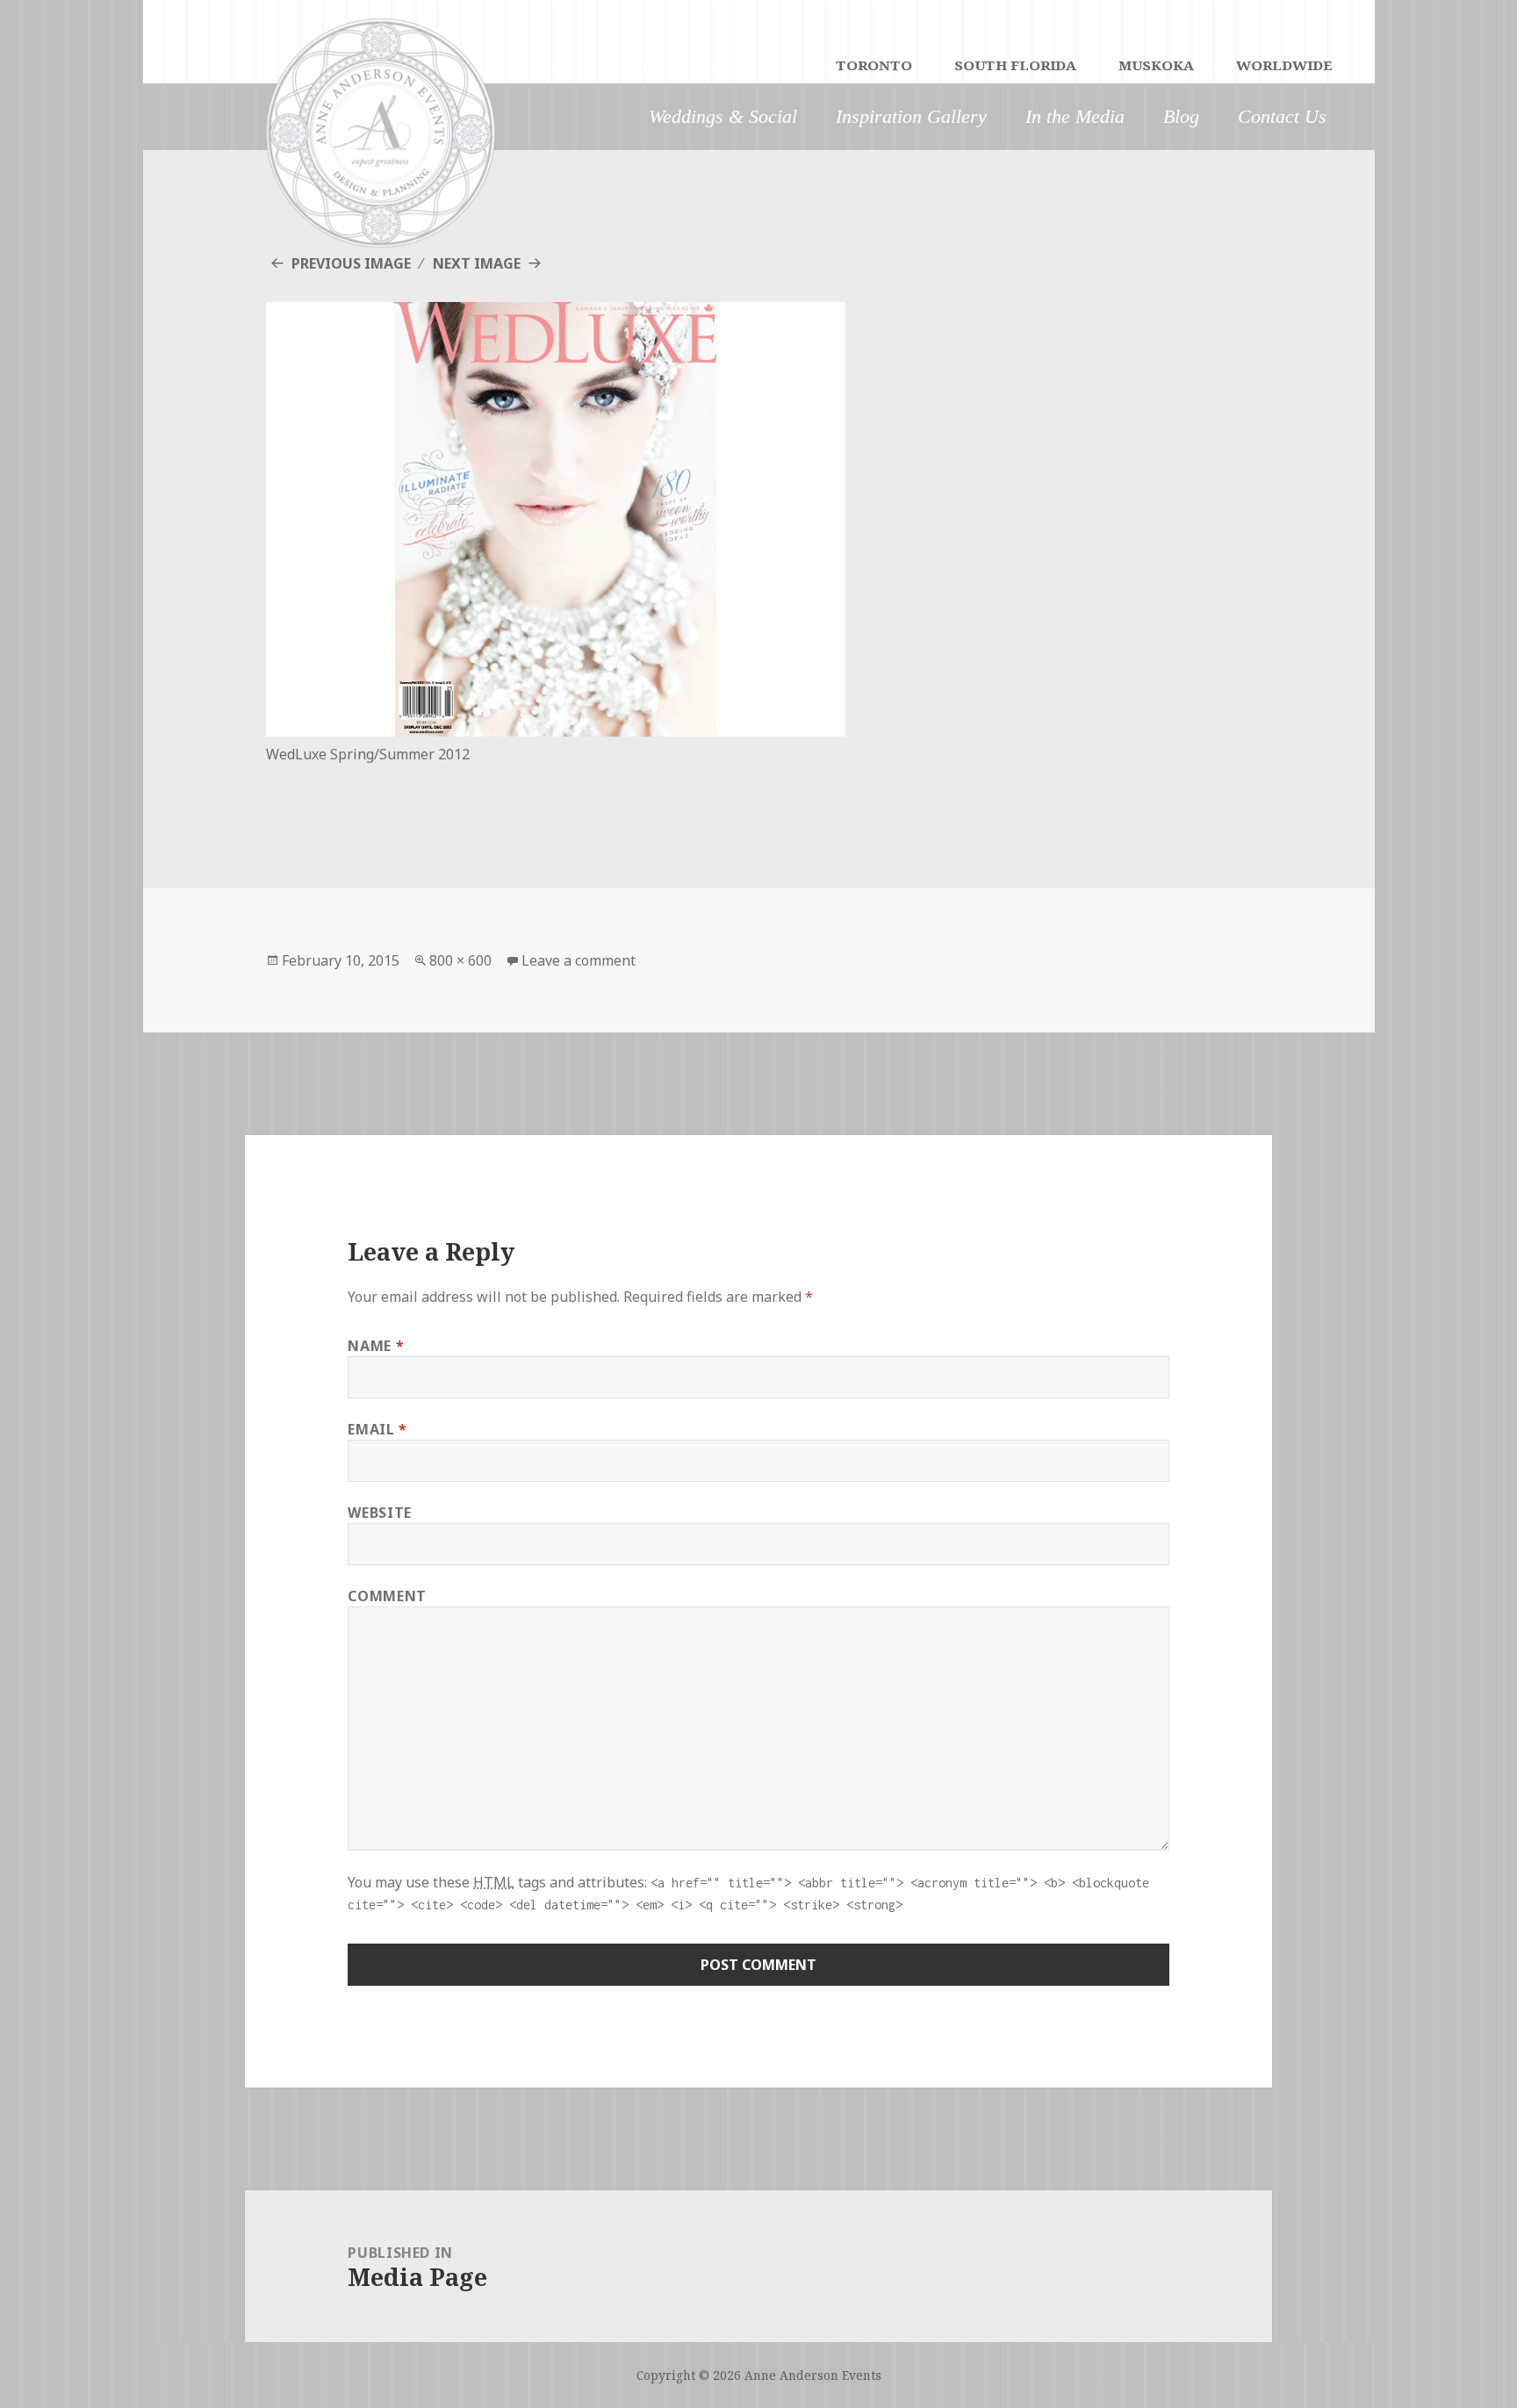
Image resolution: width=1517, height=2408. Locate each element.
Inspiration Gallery (911, 116)
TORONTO (874, 67)
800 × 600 (460, 960)
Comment (387, 1596)
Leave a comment (579, 960)
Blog (1181, 116)
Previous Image (351, 263)
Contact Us (1282, 116)
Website (379, 1513)
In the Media (1075, 116)
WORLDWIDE (1284, 67)
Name (376, 1346)
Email (377, 1429)
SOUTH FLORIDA (1015, 67)
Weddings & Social (723, 116)
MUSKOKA (1156, 67)
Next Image (477, 263)
